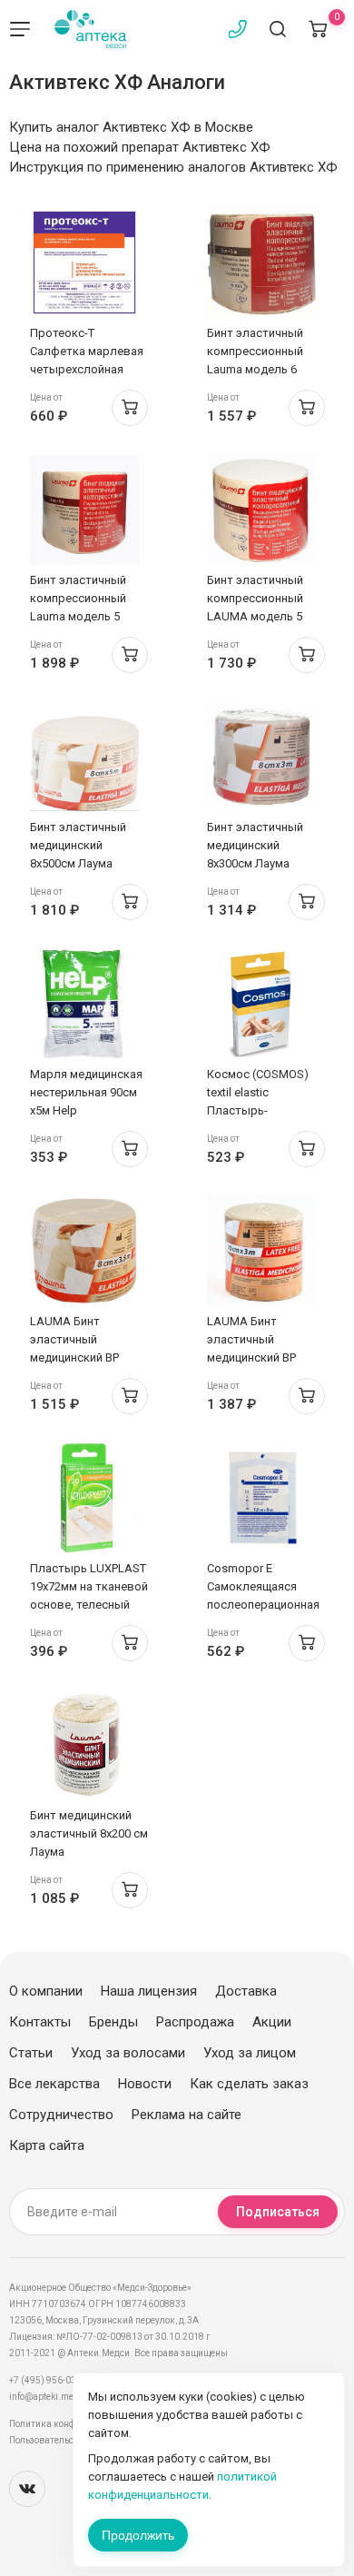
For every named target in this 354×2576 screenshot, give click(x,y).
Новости (145, 2084)
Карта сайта (47, 2145)
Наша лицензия (149, 1991)
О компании (46, 1991)
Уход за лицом (250, 2053)
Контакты (40, 2022)
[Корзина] (318, 29)
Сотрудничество (61, 2115)
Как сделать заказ (249, 2084)
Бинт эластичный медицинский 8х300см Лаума (255, 845)
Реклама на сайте (187, 2115)
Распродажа (195, 2022)
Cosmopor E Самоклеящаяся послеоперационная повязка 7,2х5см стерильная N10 (263, 1605)
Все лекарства (54, 2084)
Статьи (31, 2053)
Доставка (246, 1991)
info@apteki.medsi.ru (54, 2397)
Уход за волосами (128, 2053)
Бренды (113, 2022)
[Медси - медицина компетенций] (90, 29)
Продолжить (138, 2535)
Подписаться (278, 2212)
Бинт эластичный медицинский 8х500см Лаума (78, 845)
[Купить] (130, 408)
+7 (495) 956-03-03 (49, 2380)
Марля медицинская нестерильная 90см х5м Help (86, 1092)
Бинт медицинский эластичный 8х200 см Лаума (89, 1833)
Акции (272, 2022)
